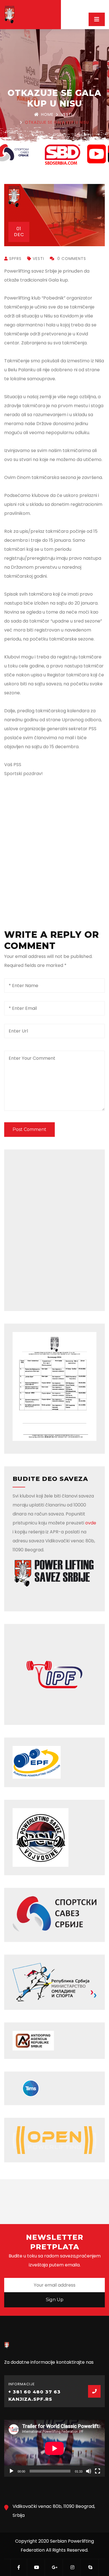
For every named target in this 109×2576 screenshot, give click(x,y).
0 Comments (71, 259)
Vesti (67, 114)
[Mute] (89, 2471)
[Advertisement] (54, 844)
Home (47, 114)
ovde (91, 1523)
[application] (54, 2448)
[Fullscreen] (98, 2471)
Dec (19, 232)
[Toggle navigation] (97, 19)
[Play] (11, 2471)
